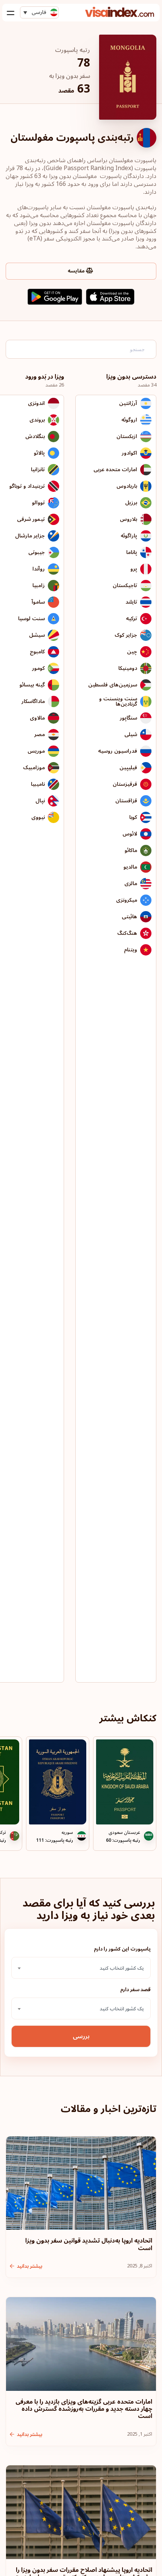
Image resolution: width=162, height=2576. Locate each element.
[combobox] (81, 1968)
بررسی (81, 2036)
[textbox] (81, 1968)
